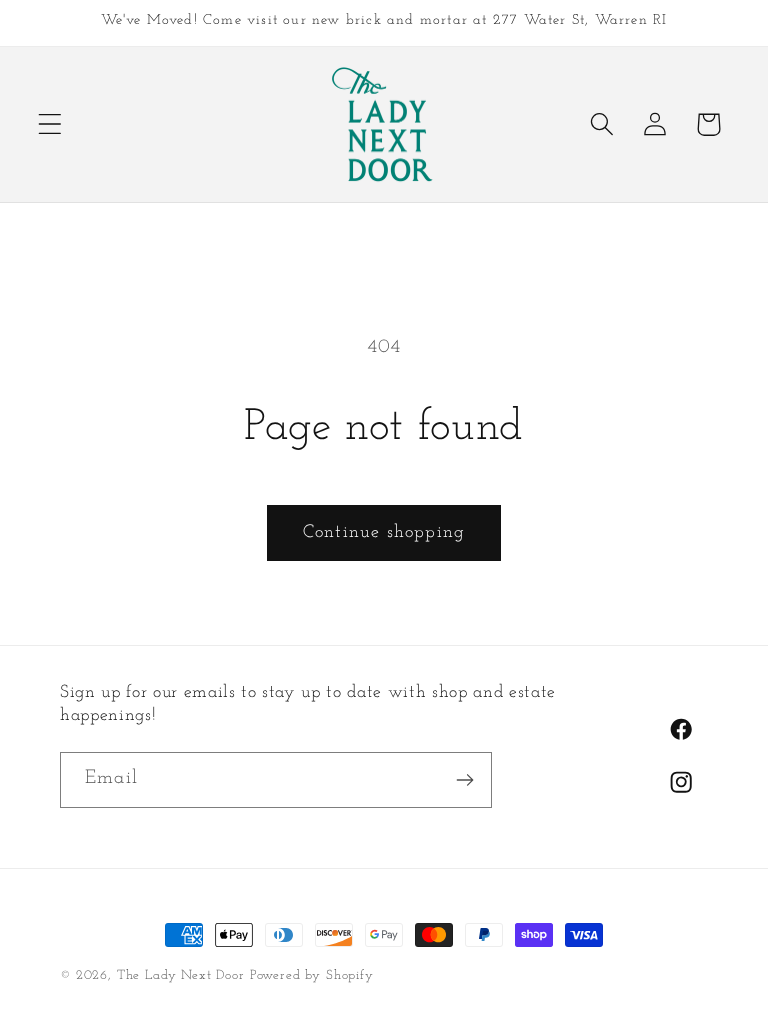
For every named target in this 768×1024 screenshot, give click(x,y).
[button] (50, 124)
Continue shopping (384, 533)
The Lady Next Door (181, 975)
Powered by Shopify (312, 975)
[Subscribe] (464, 780)
